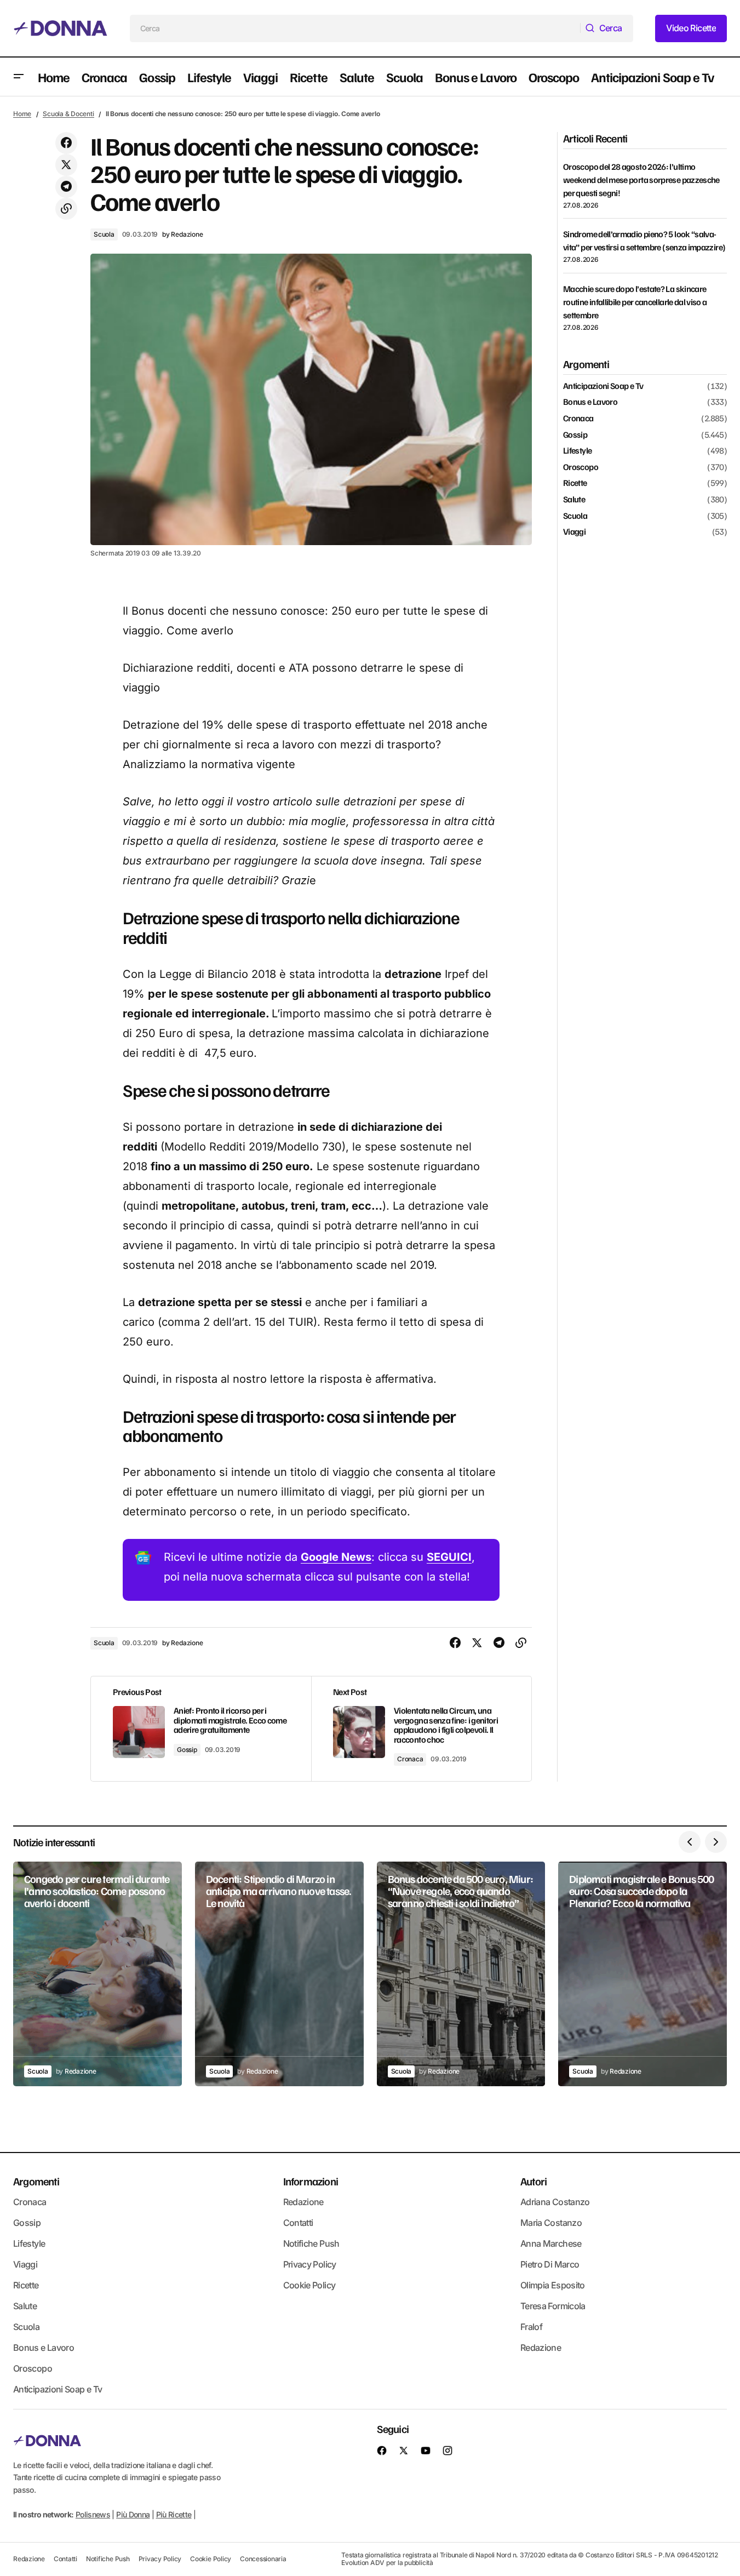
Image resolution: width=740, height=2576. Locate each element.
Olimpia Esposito (553, 2285)
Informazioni (311, 2181)
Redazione (303, 2202)
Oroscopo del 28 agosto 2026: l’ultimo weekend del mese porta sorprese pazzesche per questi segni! (641, 180)
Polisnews (93, 2514)
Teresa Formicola (553, 2306)
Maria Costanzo (551, 2223)
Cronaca (410, 1759)
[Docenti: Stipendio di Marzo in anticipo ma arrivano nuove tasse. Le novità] (279, 1974)
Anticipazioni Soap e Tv (603, 386)
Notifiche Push (311, 2243)
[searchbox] (355, 28)
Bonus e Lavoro (590, 403)
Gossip (187, 1750)
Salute (574, 500)
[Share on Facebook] (66, 143)
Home (22, 114)
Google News (336, 1557)
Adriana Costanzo (555, 2202)
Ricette (575, 484)
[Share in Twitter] (66, 165)
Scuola (104, 234)
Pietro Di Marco (550, 2264)
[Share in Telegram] (66, 187)
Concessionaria (263, 2559)
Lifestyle (577, 451)
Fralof (531, 2327)
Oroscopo (581, 467)
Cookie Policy (309, 2285)
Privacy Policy (310, 2264)
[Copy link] (66, 209)
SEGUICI (449, 1557)
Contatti (298, 2223)
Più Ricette (174, 2514)
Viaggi (574, 532)
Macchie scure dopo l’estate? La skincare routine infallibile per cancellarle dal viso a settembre (635, 302)
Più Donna (133, 2514)
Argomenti (36, 2181)
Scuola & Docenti (68, 114)
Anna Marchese (551, 2243)
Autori (534, 2181)
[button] (19, 77)
